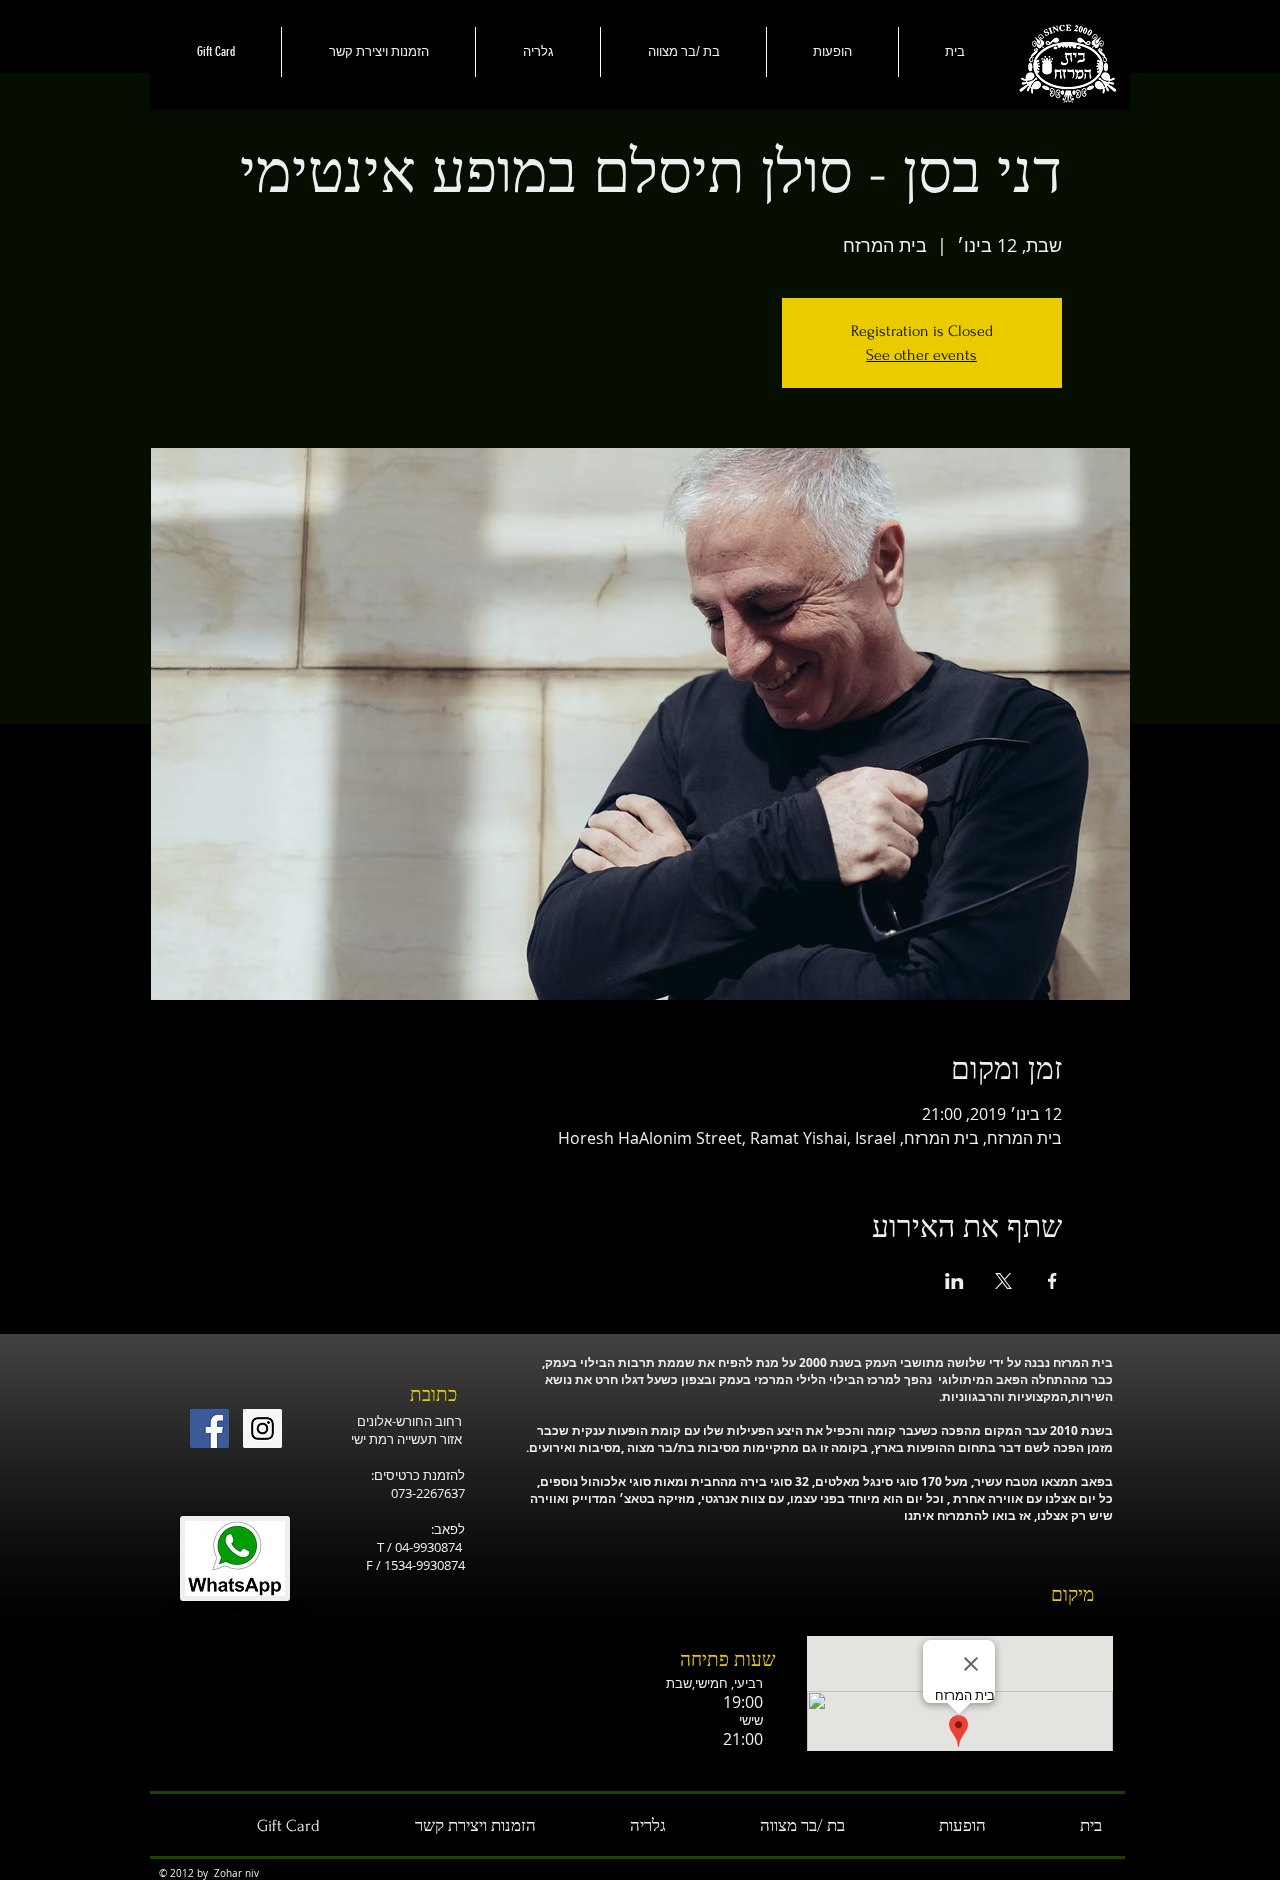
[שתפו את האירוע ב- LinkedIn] (954, 1281)
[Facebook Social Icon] (209, 1428)
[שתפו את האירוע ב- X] (1003, 1281)
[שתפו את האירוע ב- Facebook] (1052, 1281)
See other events (921, 355)
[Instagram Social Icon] (262, 1428)
